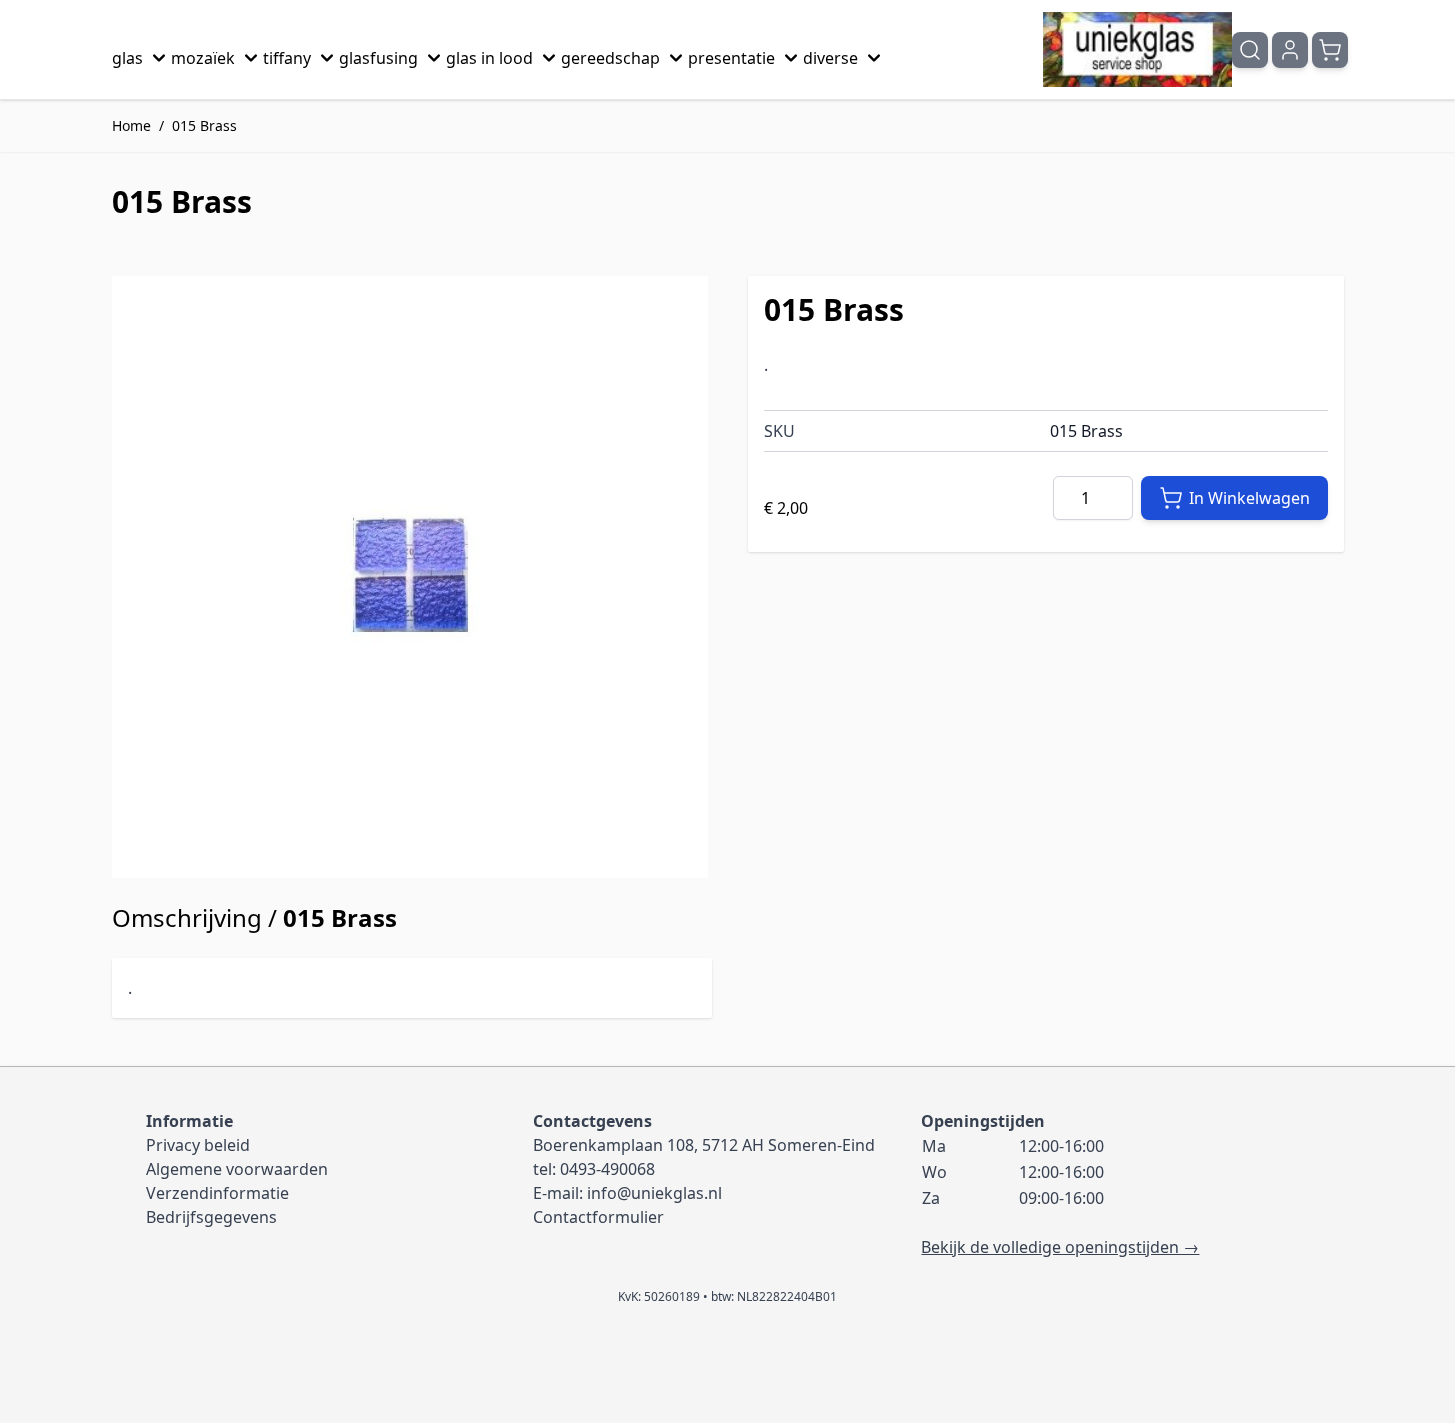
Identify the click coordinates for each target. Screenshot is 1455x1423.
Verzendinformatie (217, 1193)
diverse (830, 58)
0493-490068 (607, 1169)
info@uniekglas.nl (654, 1193)
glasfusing (378, 58)
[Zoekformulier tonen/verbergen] (1250, 50)
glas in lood (489, 58)
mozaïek (203, 58)
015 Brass (204, 125)
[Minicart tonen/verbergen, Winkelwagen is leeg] (1330, 50)
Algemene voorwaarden (237, 1169)
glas (127, 58)
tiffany (287, 58)
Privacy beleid (198, 1145)
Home (131, 125)
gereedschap (610, 58)
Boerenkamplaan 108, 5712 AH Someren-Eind (704, 1145)
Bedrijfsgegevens (211, 1217)
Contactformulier (598, 1217)
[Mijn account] (1290, 50)
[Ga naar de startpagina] (1137, 49)
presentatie (731, 58)
